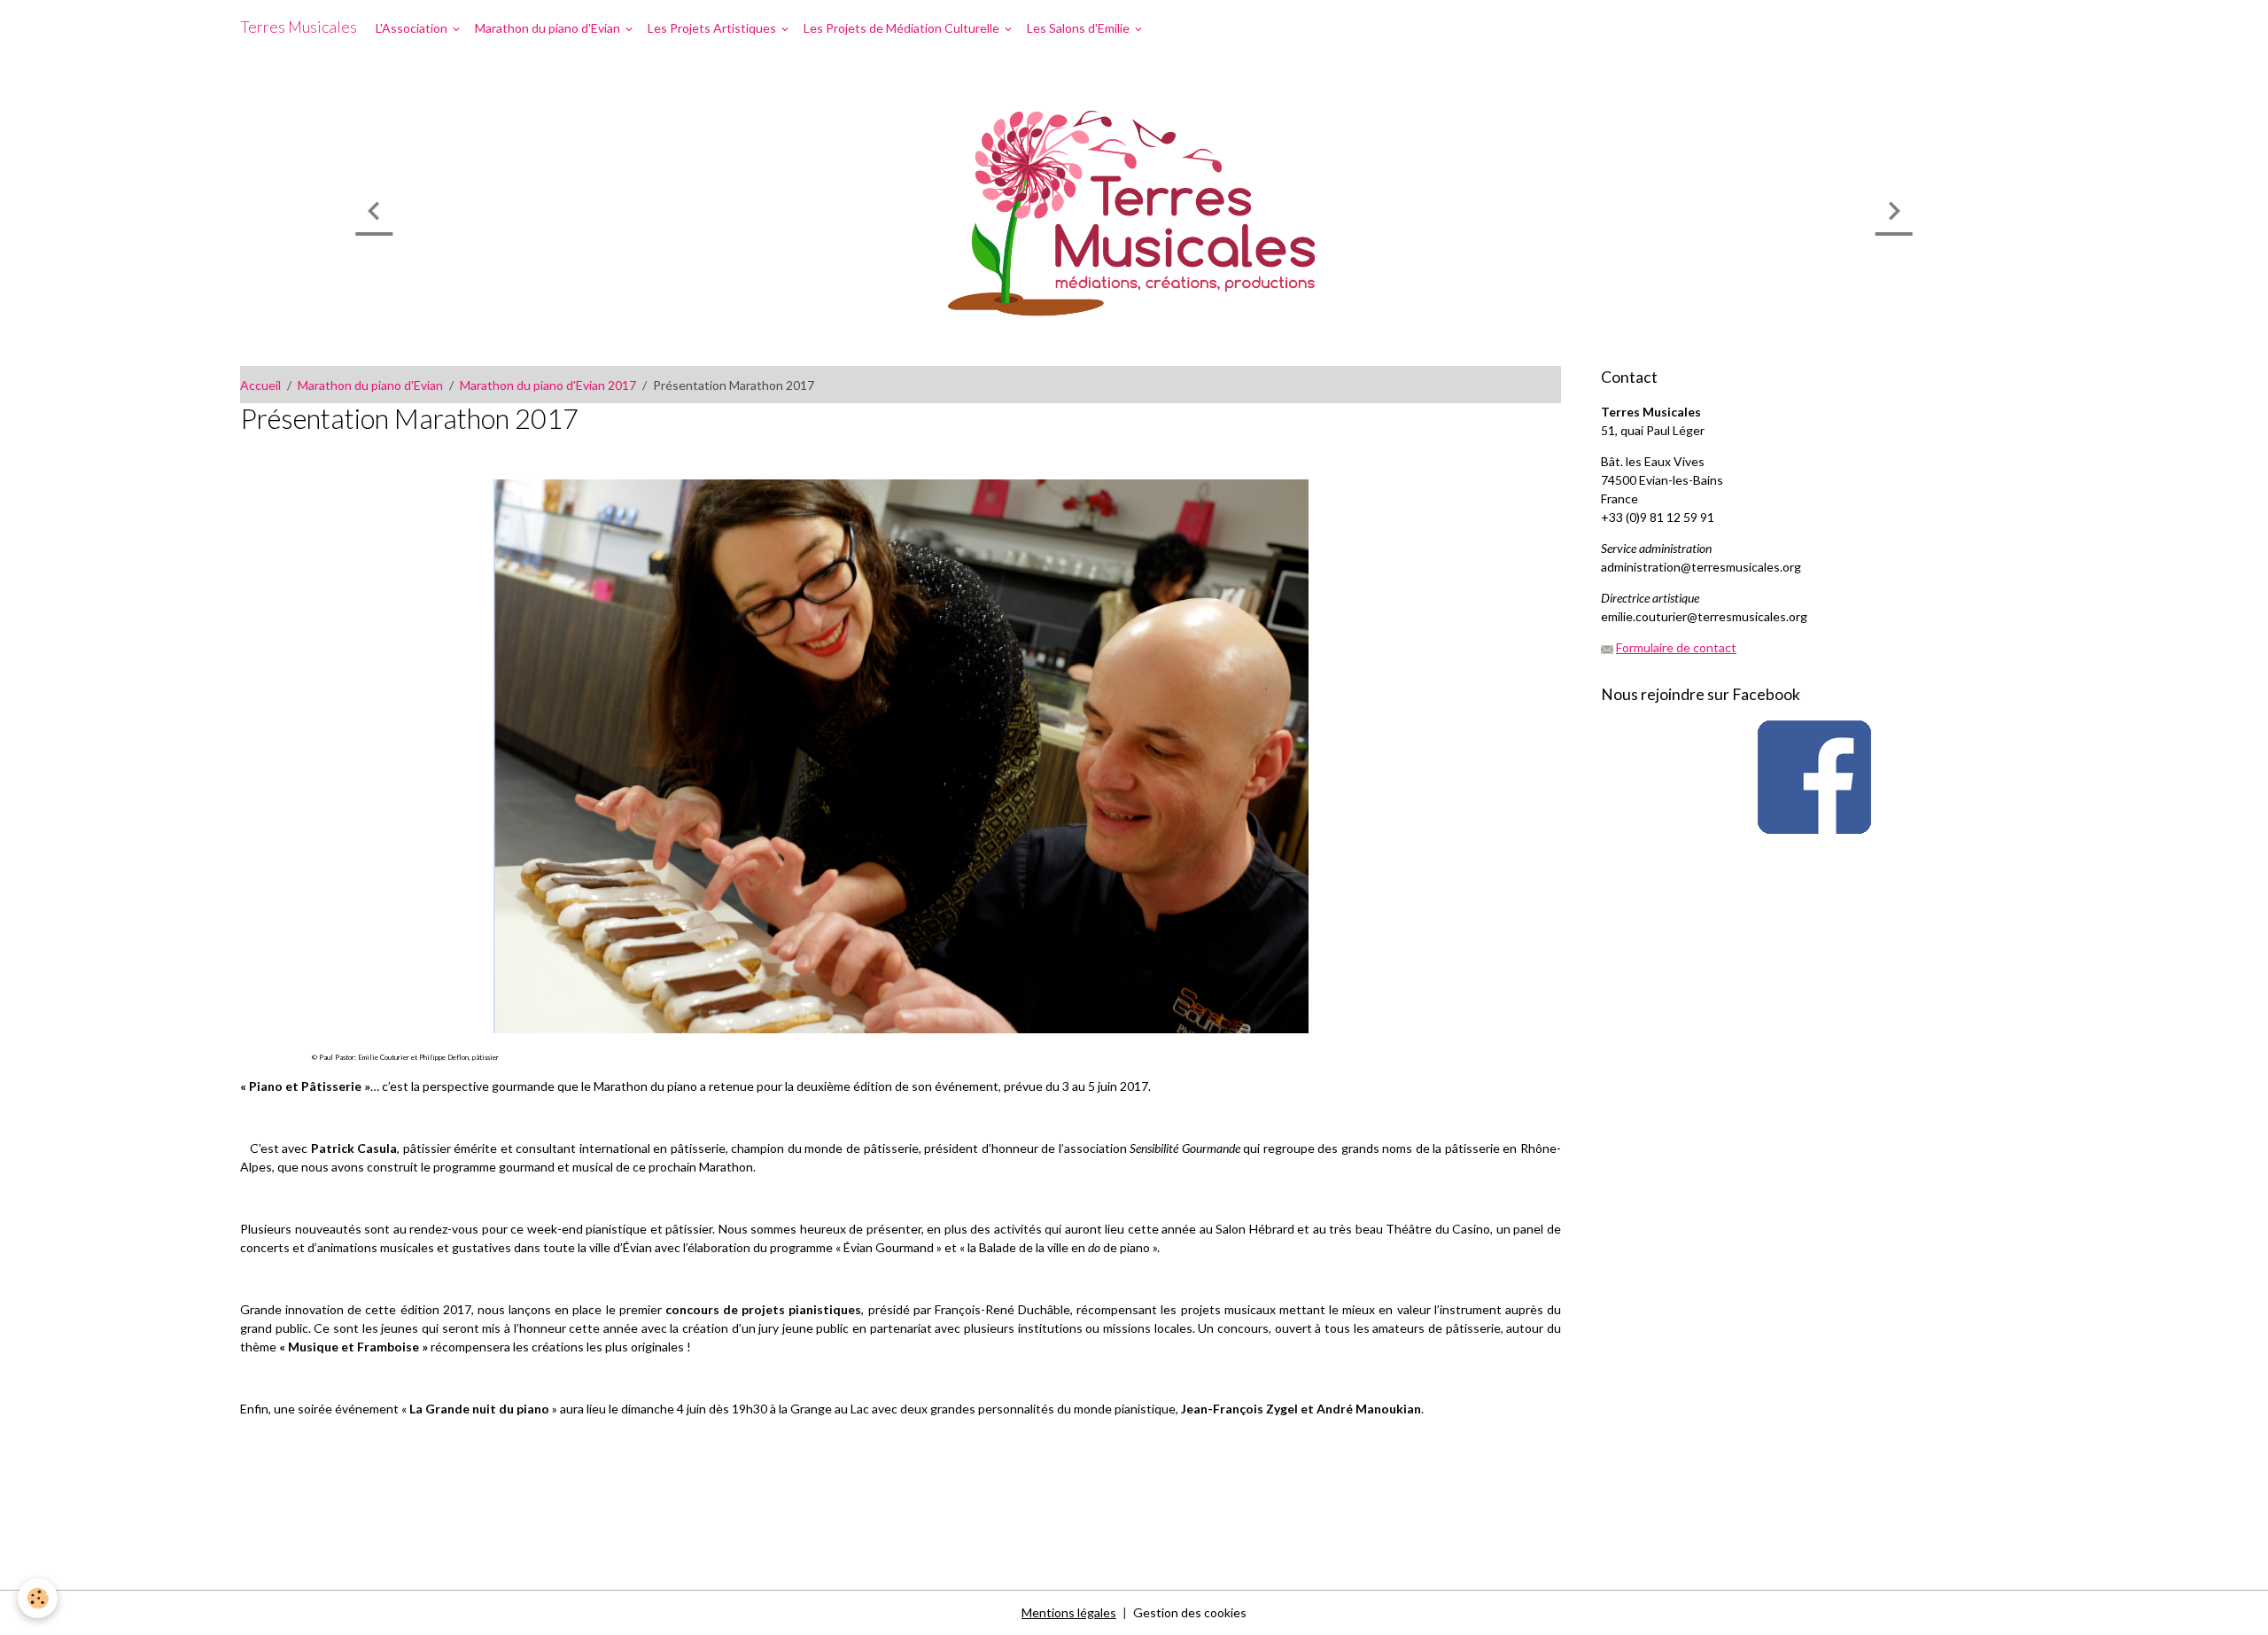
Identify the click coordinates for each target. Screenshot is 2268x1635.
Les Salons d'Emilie (1080, 28)
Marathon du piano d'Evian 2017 (548, 385)
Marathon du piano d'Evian (549, 28)
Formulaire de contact (1676, 647)
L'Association (413, 28)
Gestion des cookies (1190, 1612)
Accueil (260, 385)
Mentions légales (1069, 1612)
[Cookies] (38, 1598)
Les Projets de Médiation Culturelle (903, 28)
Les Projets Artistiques (713, 28)
